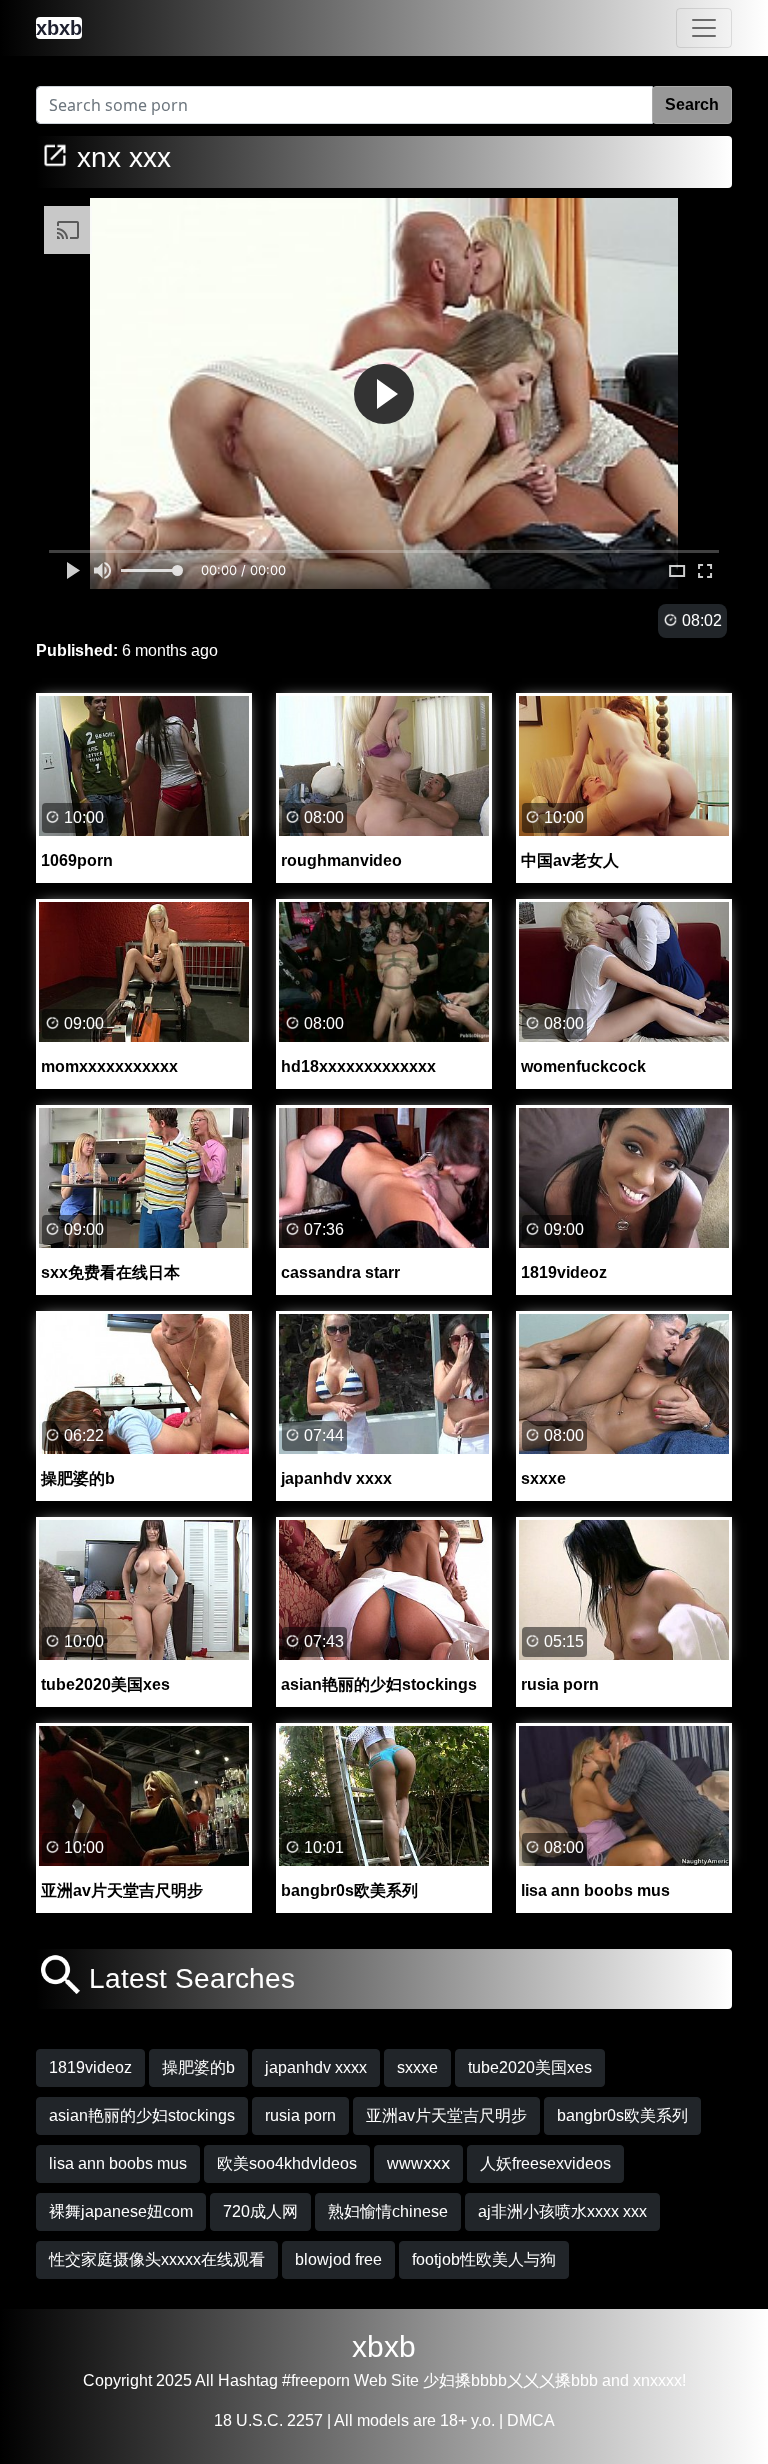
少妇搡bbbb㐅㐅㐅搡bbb (510, 2380)
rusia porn (300, 2115)
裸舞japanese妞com (121, 2211)
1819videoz (90, 2067)
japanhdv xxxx (316, 2067)
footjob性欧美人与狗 (484, 2259)
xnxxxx (657, 2380)
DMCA (531, 2420)
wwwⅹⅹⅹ (418, 2163)
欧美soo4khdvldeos (287, 2163)
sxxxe (417, 2067)
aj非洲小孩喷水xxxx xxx (562, 2211)
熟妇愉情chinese (388, 2211)
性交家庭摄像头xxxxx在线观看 (157, 2259)
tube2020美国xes (530, 2067)
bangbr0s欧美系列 (622, 2115)
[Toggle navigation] (704, 28)
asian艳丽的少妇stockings (142, 2115)
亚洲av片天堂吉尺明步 (446, 2115)
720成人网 (260, 2211)
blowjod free (338, 2259)
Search (692, 104)
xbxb (384, 2346)
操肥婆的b (198, 2067)
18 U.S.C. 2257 (268, 2420)
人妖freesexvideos (545, 2163)
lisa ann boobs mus (118, 2163)
